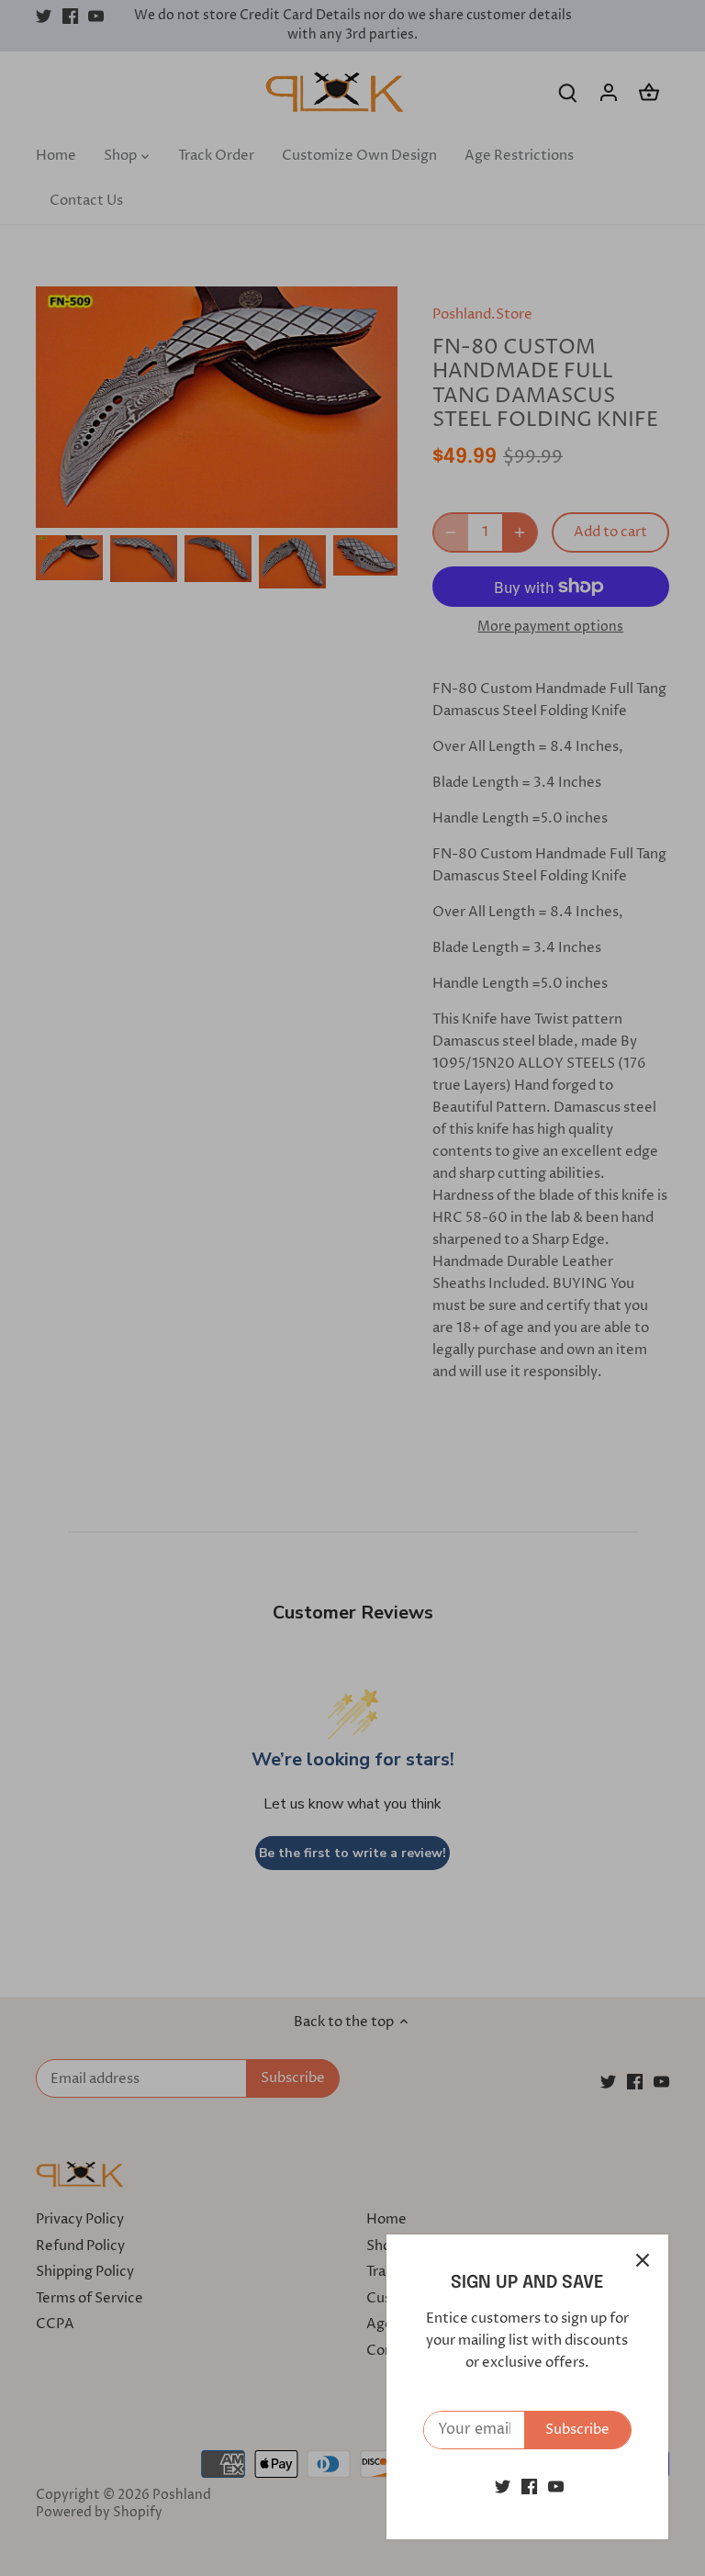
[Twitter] (503, 2486)
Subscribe (577, 2430)
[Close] (643, 2260)
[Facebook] (529, 2486)
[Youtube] (556, 2486)
